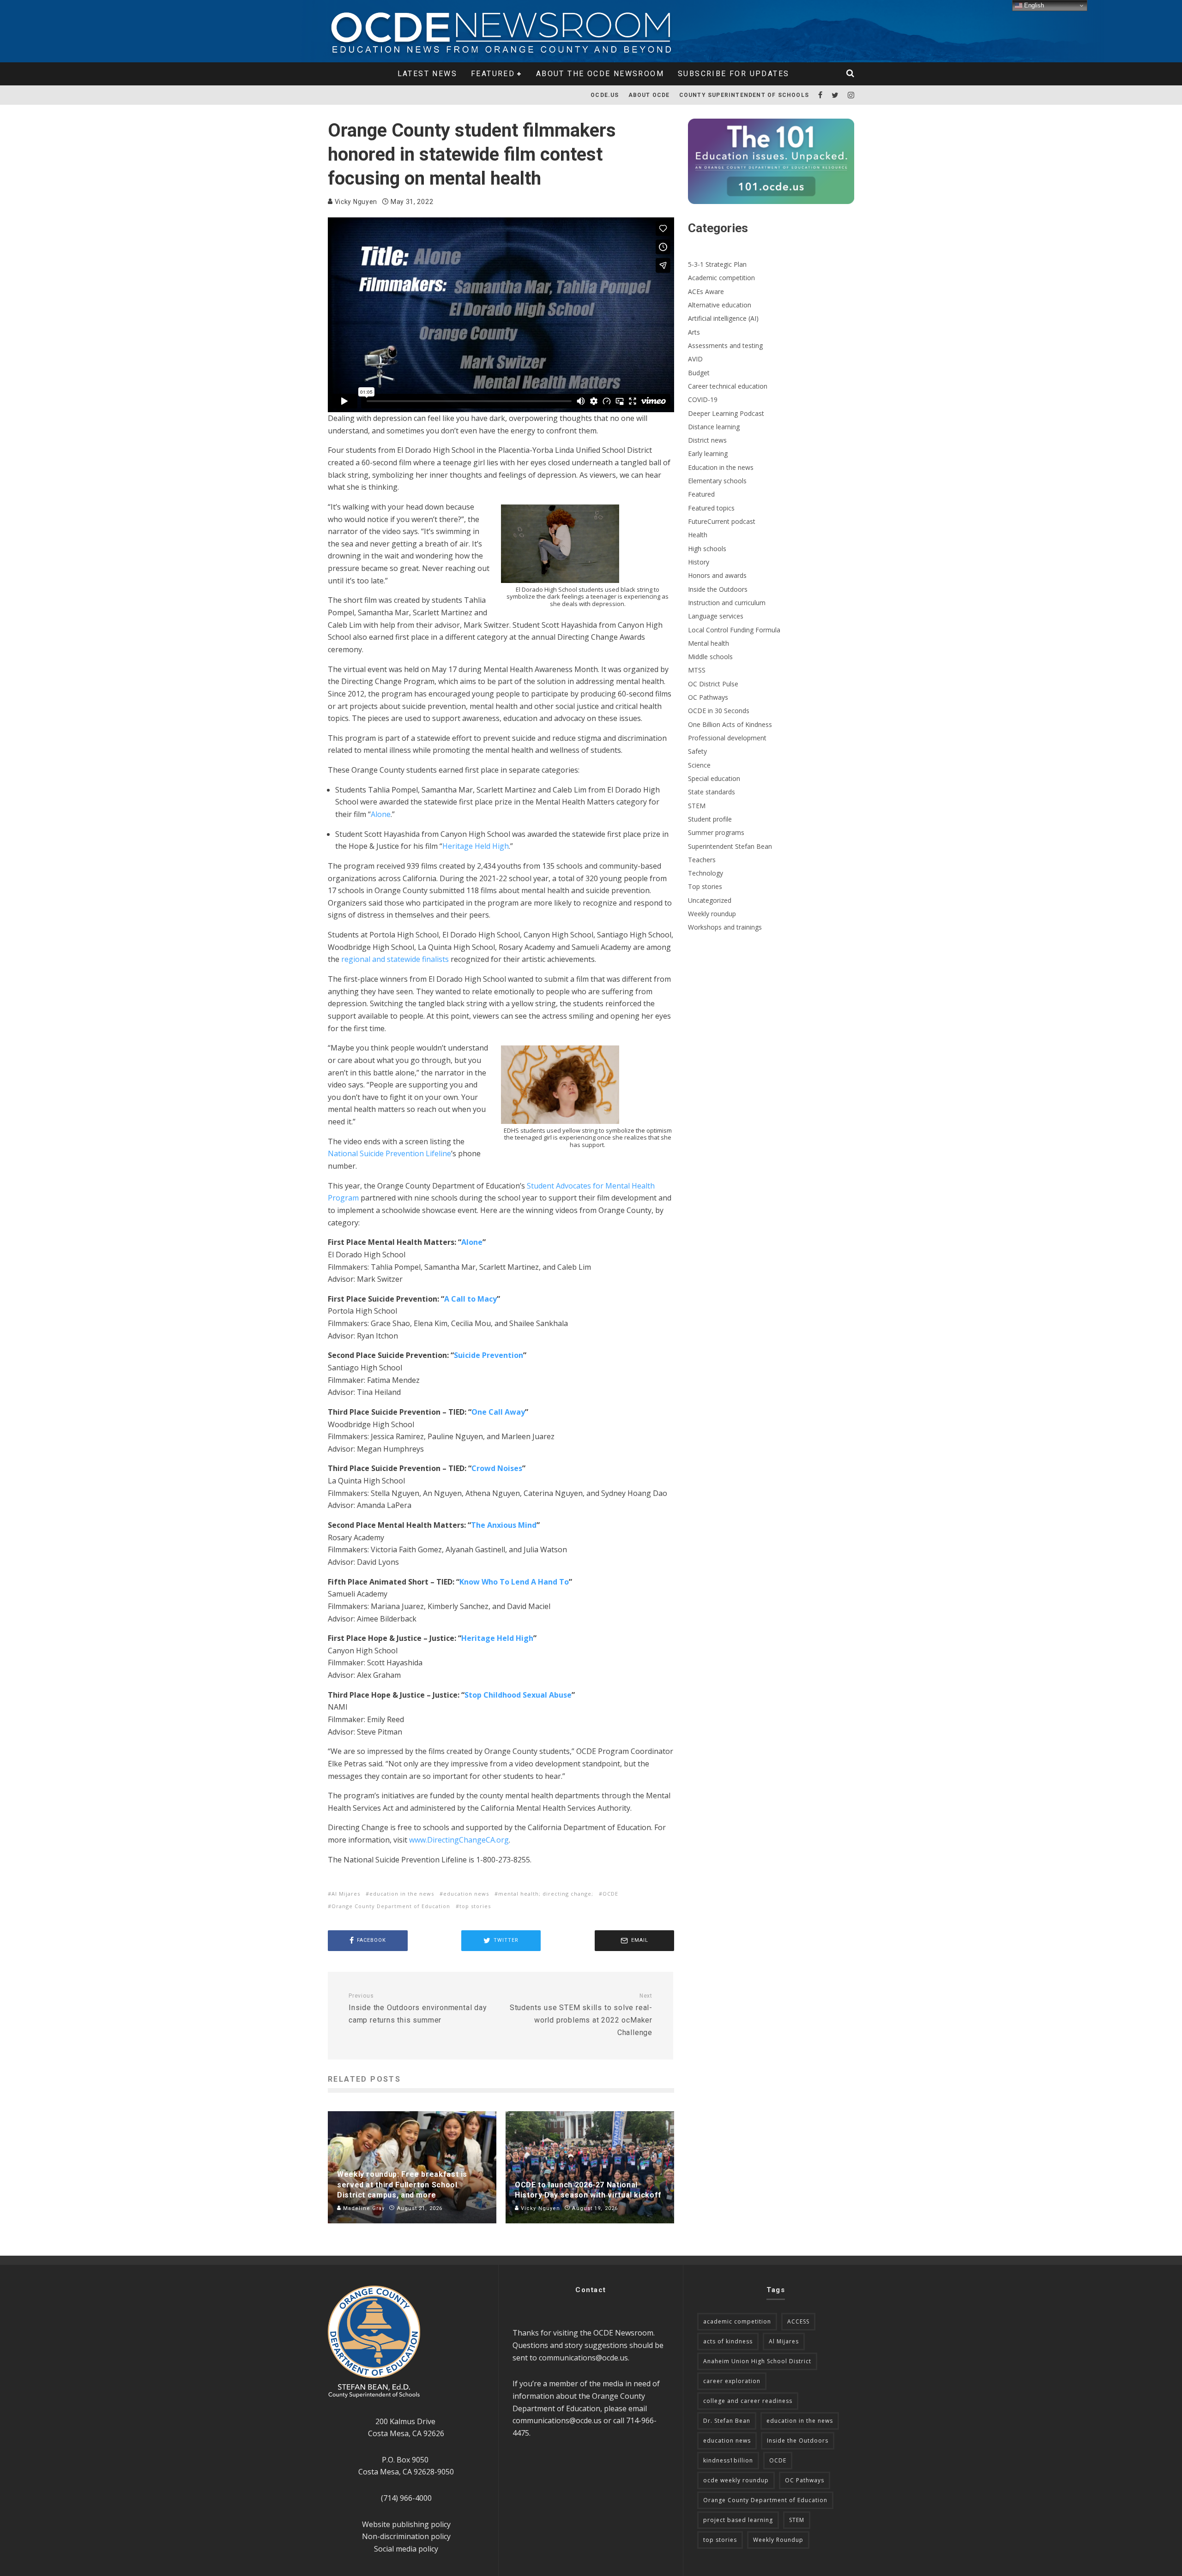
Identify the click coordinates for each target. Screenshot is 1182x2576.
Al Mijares (346, 1894)
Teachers (702, 860)
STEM (697, 806)
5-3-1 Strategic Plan (717, 264)
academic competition (737, 2321)
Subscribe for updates (733, 74)
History (699, 562)
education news (466, 1894)
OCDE (610, 1894)
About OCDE (649, 95)
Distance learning (714, 427)
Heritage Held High (476, 846)
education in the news (402, 1894)
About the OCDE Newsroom (600, 74)
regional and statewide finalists (395, 959)
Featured (493, 74)
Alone (381, 814)
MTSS (697, 670)
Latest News (427, 74)
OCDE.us (605, 95)
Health (698, 535)
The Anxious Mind (504, 1525)
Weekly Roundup (778, 2540)
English (1033, 5)
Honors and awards (717, 575)
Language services (716, 616)
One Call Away (498, 1412)
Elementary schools (717, 481)
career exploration (732, 2381)
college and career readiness (748, 2401)
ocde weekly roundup (736, 2480)
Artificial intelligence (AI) (723, 318)
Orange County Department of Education (391, 1906)
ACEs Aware (706, 291)
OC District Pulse (713, 684)
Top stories (705, 886)
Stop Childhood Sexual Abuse (518, 1695)
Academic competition (721, 278)
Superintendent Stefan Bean (730, 846)
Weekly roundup (712, 914)
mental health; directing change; (546, 1894)
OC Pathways (708, 697)
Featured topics (711, 508)
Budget (699, 373)
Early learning (708, 453)
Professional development (727, 738)
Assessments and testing (725, 345)
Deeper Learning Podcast (726, 413)
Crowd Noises (497, 1468)
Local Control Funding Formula (734, 630)
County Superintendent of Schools (744, 95)
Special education (714, 778)
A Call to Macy (470, 1299)
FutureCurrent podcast (722, 521)
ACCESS (798, 2321)
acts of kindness (728, 2341)
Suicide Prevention (488, 1355)
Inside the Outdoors (718, 589)
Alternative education (720, 305)
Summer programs (716, 832)
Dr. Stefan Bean (727, 2421)
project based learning (738, 2520)
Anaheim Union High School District (757, 2361)
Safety (697, 751)
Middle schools (710, 657)
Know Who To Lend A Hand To (514, 1582)
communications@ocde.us (583, 2358)
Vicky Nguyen (355, 202)
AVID (695, 359)
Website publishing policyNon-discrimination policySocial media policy (406, 2537)
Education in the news (721, 467)
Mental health (709, 643)
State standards (712, 792)
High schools (707, 549)
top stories (475, 1906)
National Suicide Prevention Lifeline (389, 1153)
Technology (706, 873)
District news (707, 440)
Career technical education (728, 386)
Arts (694, 332)
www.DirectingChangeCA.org (459, 1840)
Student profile (710, 819)
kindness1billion (728, 2460)
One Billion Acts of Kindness (730, 724)
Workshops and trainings (725, 927)
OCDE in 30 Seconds (719, 711)
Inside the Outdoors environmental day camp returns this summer (418, 2009)
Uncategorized (710, 900)
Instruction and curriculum (727, 603)
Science (699, 765)
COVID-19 (703, 399)
